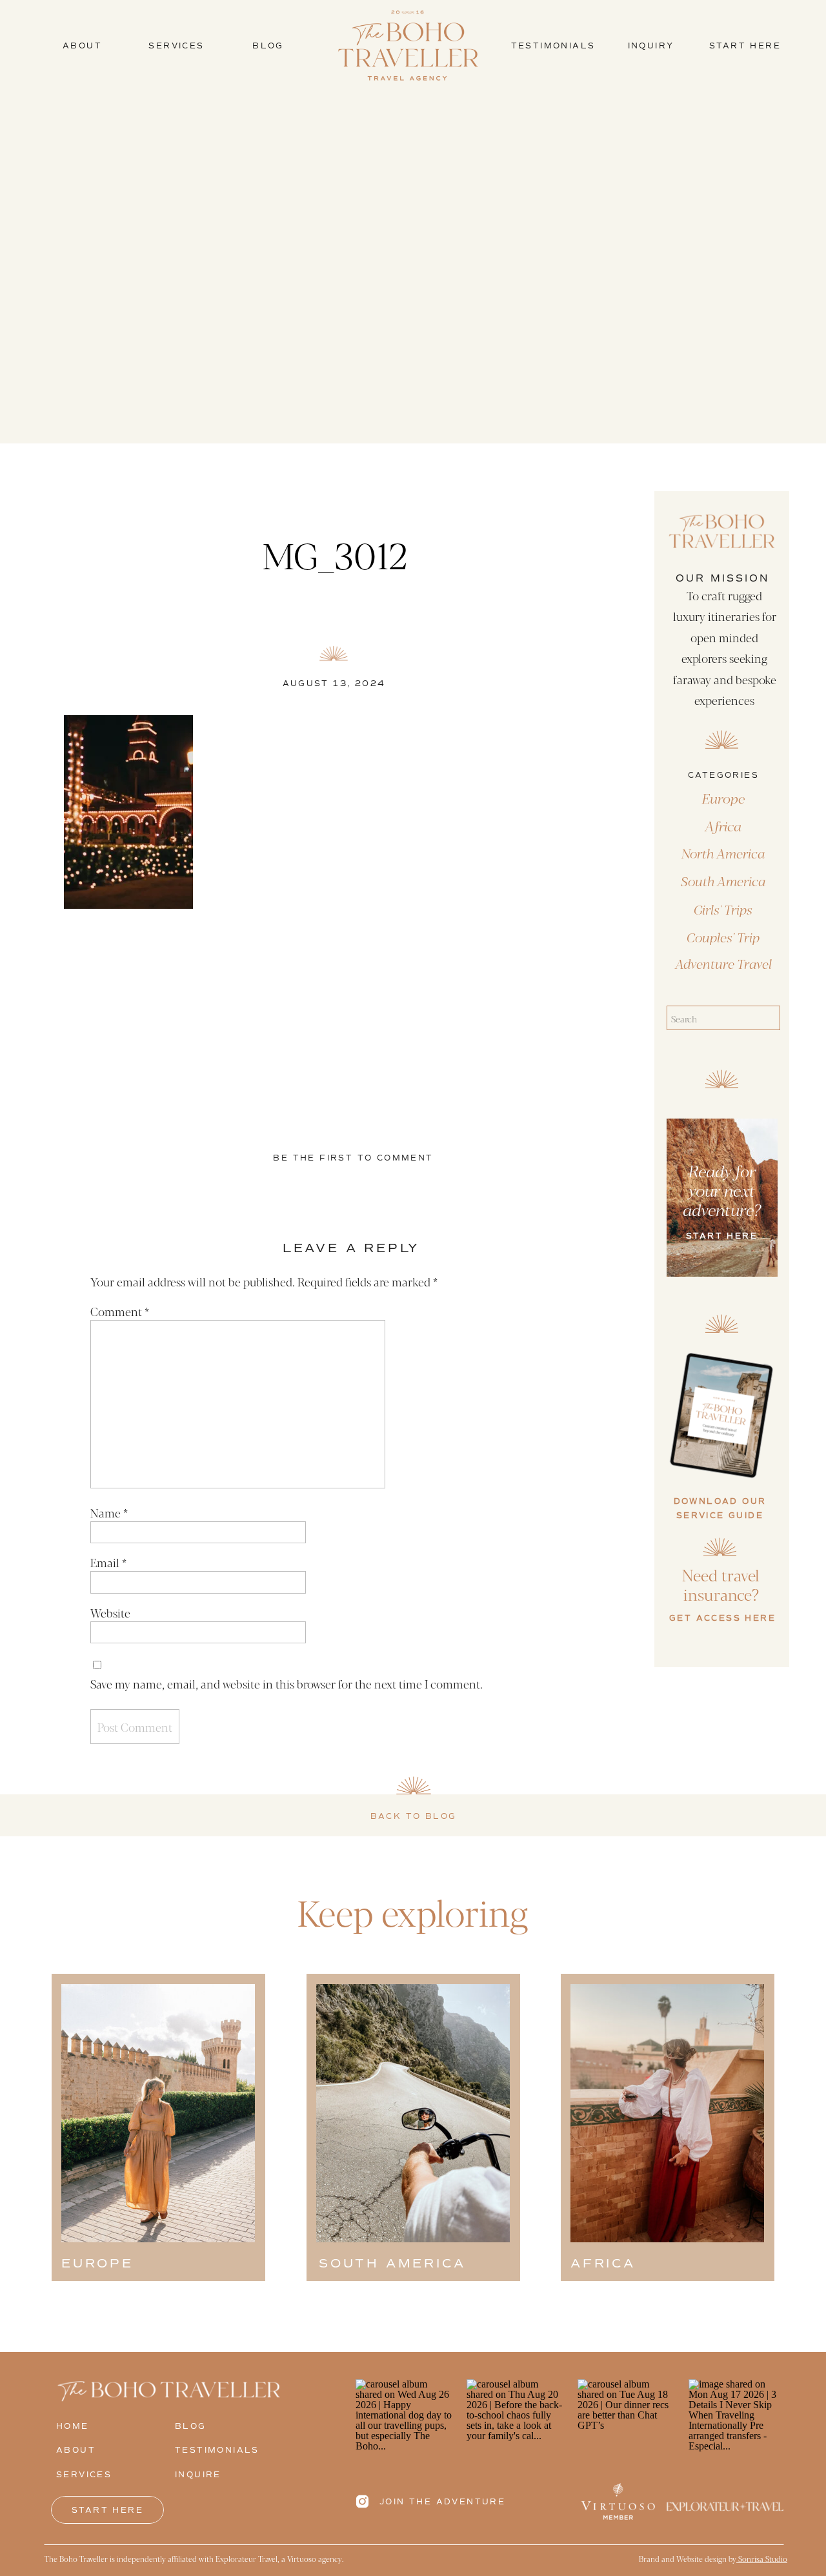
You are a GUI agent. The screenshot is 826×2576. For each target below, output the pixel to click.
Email (108, 1562)
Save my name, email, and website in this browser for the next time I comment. (287, 1683)
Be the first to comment (353, 1158)
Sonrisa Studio (762, 2559)
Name (109, 1512)
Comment (120, 1311)
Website (110, 1612)
